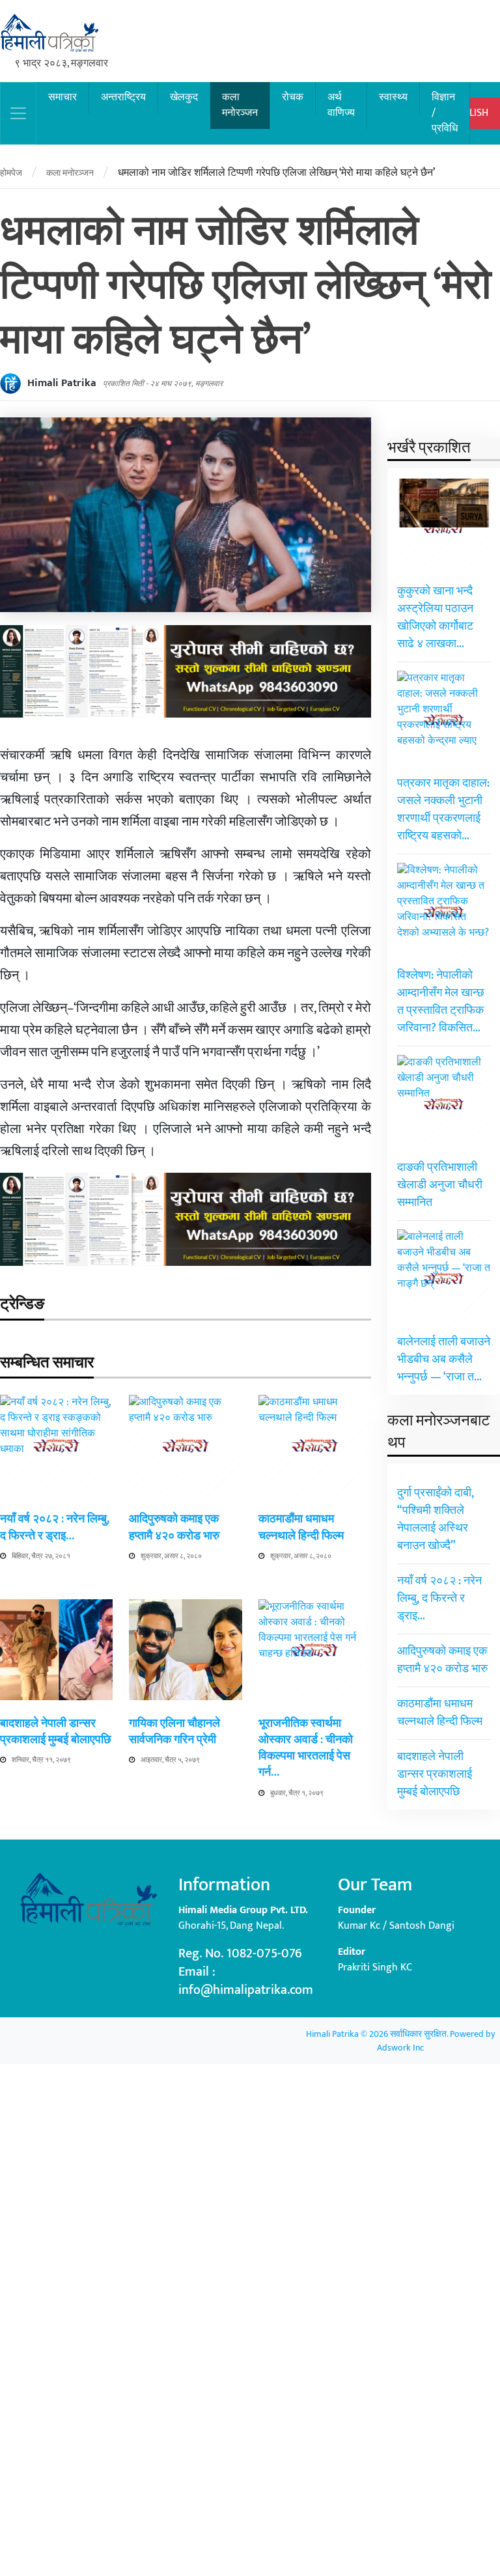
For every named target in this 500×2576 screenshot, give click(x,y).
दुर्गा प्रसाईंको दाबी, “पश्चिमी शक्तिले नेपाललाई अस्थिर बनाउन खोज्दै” (436, 1519)
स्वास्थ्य (393, 97)
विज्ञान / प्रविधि (445, 113)
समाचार (62, 97)
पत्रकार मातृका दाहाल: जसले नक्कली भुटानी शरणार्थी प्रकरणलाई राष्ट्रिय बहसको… (443, 810)
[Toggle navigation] (18, 113)
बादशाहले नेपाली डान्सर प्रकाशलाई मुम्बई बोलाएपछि (56, 1732)
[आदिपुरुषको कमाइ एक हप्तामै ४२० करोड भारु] (185, 1883)
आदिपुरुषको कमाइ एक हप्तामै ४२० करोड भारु (174, 1527)
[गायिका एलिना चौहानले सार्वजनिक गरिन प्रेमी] (185, 1649)
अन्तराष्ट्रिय (123, 97)
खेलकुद (184, 97)
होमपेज (11, 173)
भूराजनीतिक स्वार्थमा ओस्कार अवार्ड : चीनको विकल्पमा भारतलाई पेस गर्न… (306, 1748)
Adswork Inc (400, 2048)
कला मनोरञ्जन (240, 105)
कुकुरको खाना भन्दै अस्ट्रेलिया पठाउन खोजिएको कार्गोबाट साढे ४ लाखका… (435, 618)
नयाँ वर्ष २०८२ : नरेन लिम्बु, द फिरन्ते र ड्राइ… (55, 1527)
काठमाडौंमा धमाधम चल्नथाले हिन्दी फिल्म (301, 1527)
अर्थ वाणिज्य (341, 105)
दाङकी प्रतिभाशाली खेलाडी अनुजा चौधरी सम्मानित (440, 1185)
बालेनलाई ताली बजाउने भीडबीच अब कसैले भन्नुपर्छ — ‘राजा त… (444, 1360)
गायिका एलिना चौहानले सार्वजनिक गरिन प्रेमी (174, 1732)
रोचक (293, 97)
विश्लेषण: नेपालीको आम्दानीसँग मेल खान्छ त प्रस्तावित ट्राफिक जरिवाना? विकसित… (441, 1002)
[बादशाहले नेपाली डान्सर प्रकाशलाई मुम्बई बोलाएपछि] (56, 1649)
